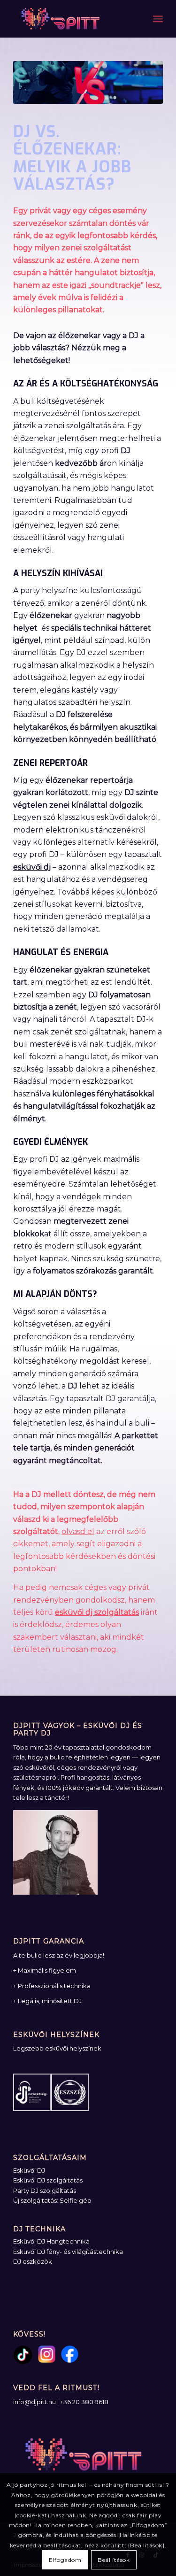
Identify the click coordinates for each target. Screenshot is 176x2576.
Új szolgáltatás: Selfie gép (52, 2200)
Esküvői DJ (29, 2170)
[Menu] (158, 19)
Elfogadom (65, 2560)
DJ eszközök (33, 2261)
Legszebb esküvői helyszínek (57, 2048)
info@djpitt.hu (34, 2402)
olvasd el (78, 1531)
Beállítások (114, 2560)
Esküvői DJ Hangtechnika (51, 2241)
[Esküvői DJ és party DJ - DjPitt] (73, 19)
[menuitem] (158, 19)
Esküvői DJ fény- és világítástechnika (68, 2252)
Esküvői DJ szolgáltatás (48, 2180)
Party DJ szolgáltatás (45, 2190)
